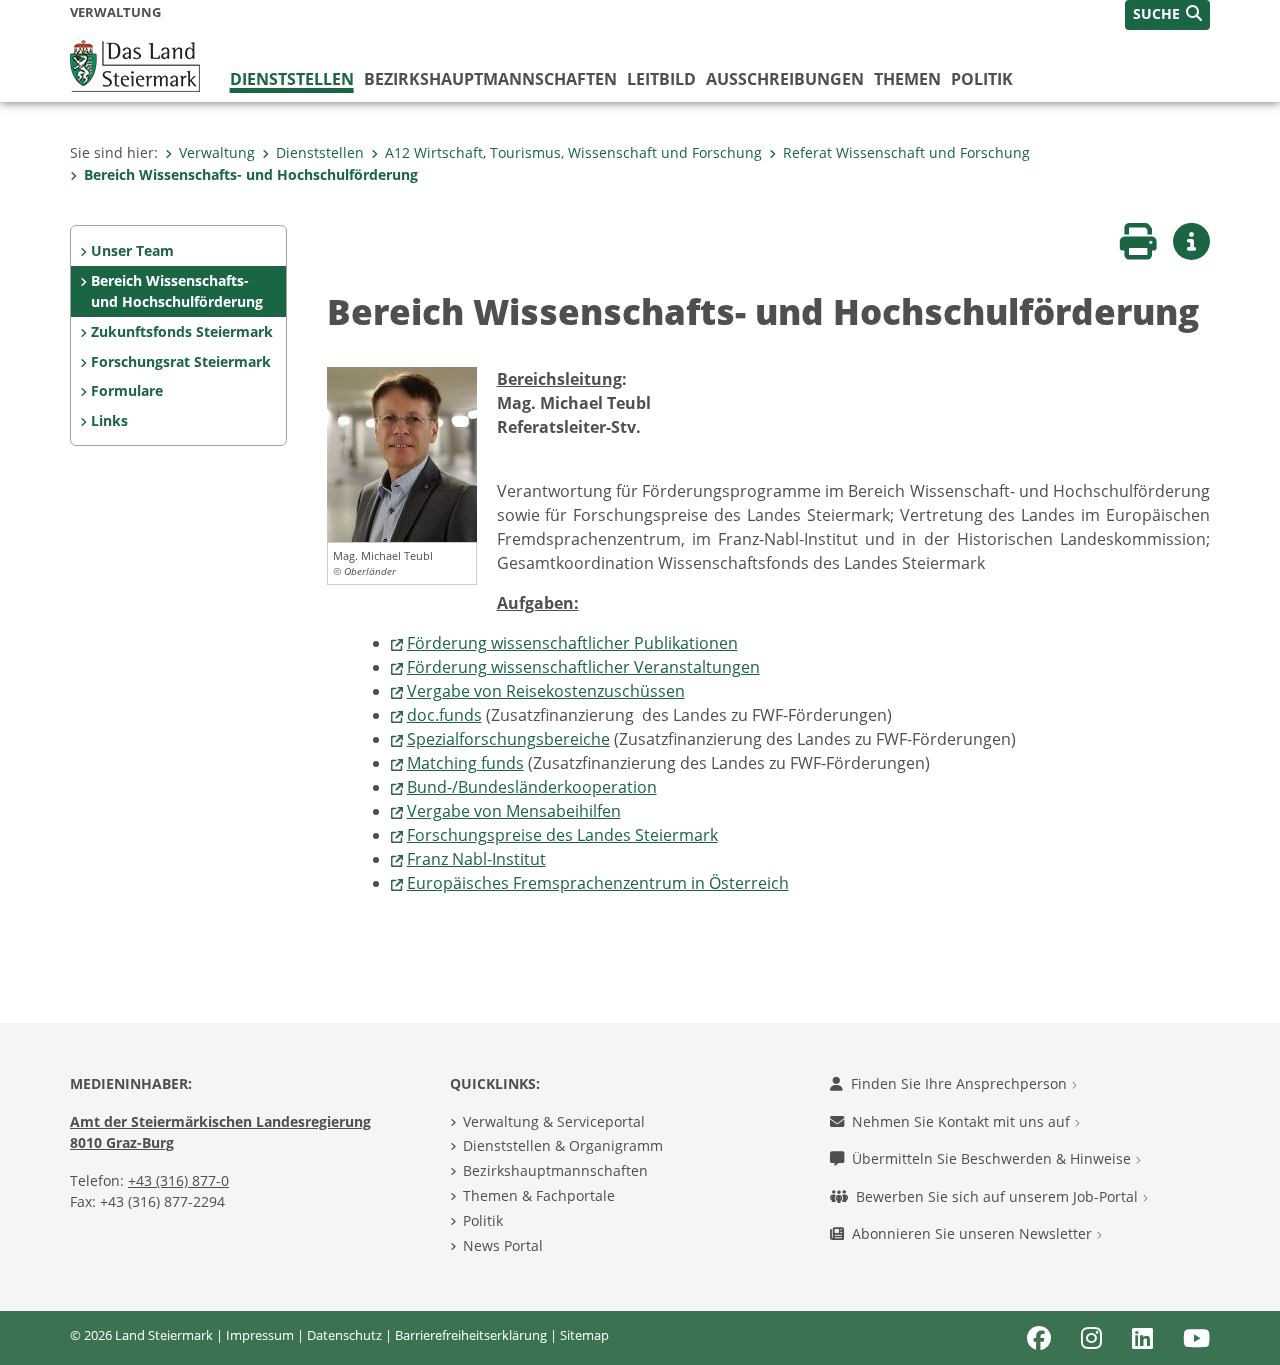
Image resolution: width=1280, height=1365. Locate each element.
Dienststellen (292, 79)
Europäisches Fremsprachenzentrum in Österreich (598, 883)
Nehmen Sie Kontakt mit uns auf (963, 1121)
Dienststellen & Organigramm (563, 1145)
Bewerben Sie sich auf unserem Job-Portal (999, 1196)
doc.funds (444, 715)
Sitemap (584, 1335)
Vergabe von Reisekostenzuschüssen (546, 691)
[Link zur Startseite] (135, 64)
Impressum (260, 1335)
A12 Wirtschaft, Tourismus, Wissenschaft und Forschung (573, 152)
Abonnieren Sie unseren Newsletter (974, 1233)
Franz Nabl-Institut (476, 859)
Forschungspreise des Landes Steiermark (562, 835)
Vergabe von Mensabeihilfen (514, 811)
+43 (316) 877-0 (178, 1180)
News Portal (503, 1245)
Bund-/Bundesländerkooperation (532, 787)
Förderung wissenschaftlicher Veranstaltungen (583, 667)
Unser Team (132, 250)
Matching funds (465, 763)
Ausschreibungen (785, 79)
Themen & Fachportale (539, 1195)
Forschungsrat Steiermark (181, 361)
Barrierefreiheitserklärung (471, 1335)
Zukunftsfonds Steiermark (182, 331)
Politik (982, 79)
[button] (1167, 15)
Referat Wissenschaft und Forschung (906, 152)
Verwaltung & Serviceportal (554, 1121)
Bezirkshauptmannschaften (555, 1170)
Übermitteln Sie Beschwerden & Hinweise (993, 1158)
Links (109, 420)
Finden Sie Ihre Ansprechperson (961, 1083)
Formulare (127, 390)
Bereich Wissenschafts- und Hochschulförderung (251, 174)
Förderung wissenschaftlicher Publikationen (572, 643)
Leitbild (661, 79)
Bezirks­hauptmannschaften (490, 79)
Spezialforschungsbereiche (508, 739)
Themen (907, 79)
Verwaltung (217, 152)
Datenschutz (344, 1335)
